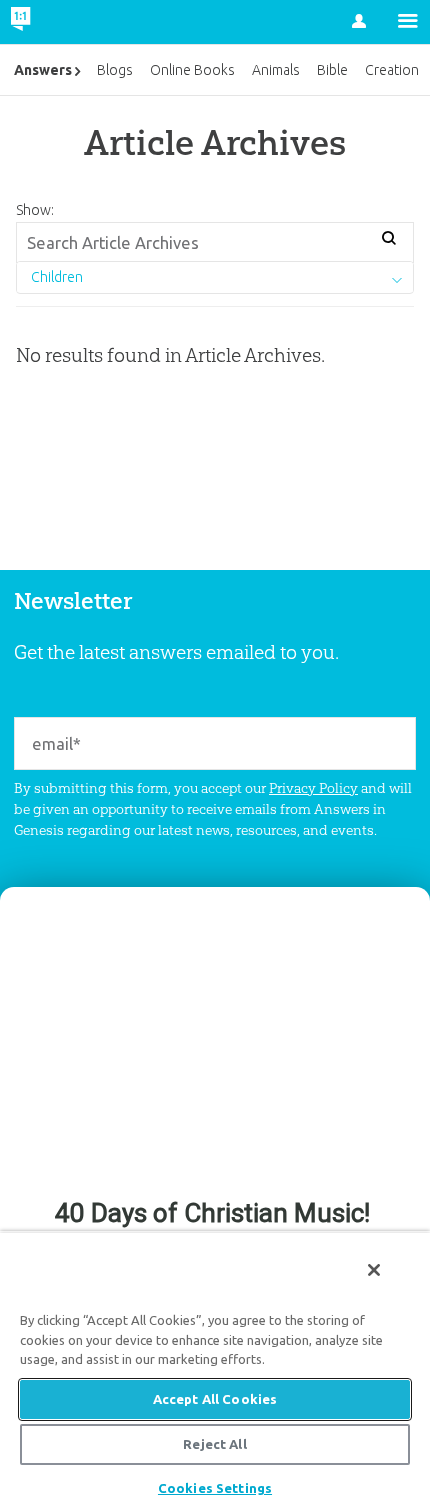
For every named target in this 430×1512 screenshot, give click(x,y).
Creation (392, 70)
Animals (276, 70)
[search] (389, 239)
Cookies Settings (215, 1488)
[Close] (374, 1270)
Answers (43, 70)
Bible (332, 70)
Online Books (192, 70)
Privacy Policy (313, 788)
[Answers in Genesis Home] (62, 22)
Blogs (115, 70)
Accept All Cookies (215, 1399)
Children (57, 277)
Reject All (214, 1444)
